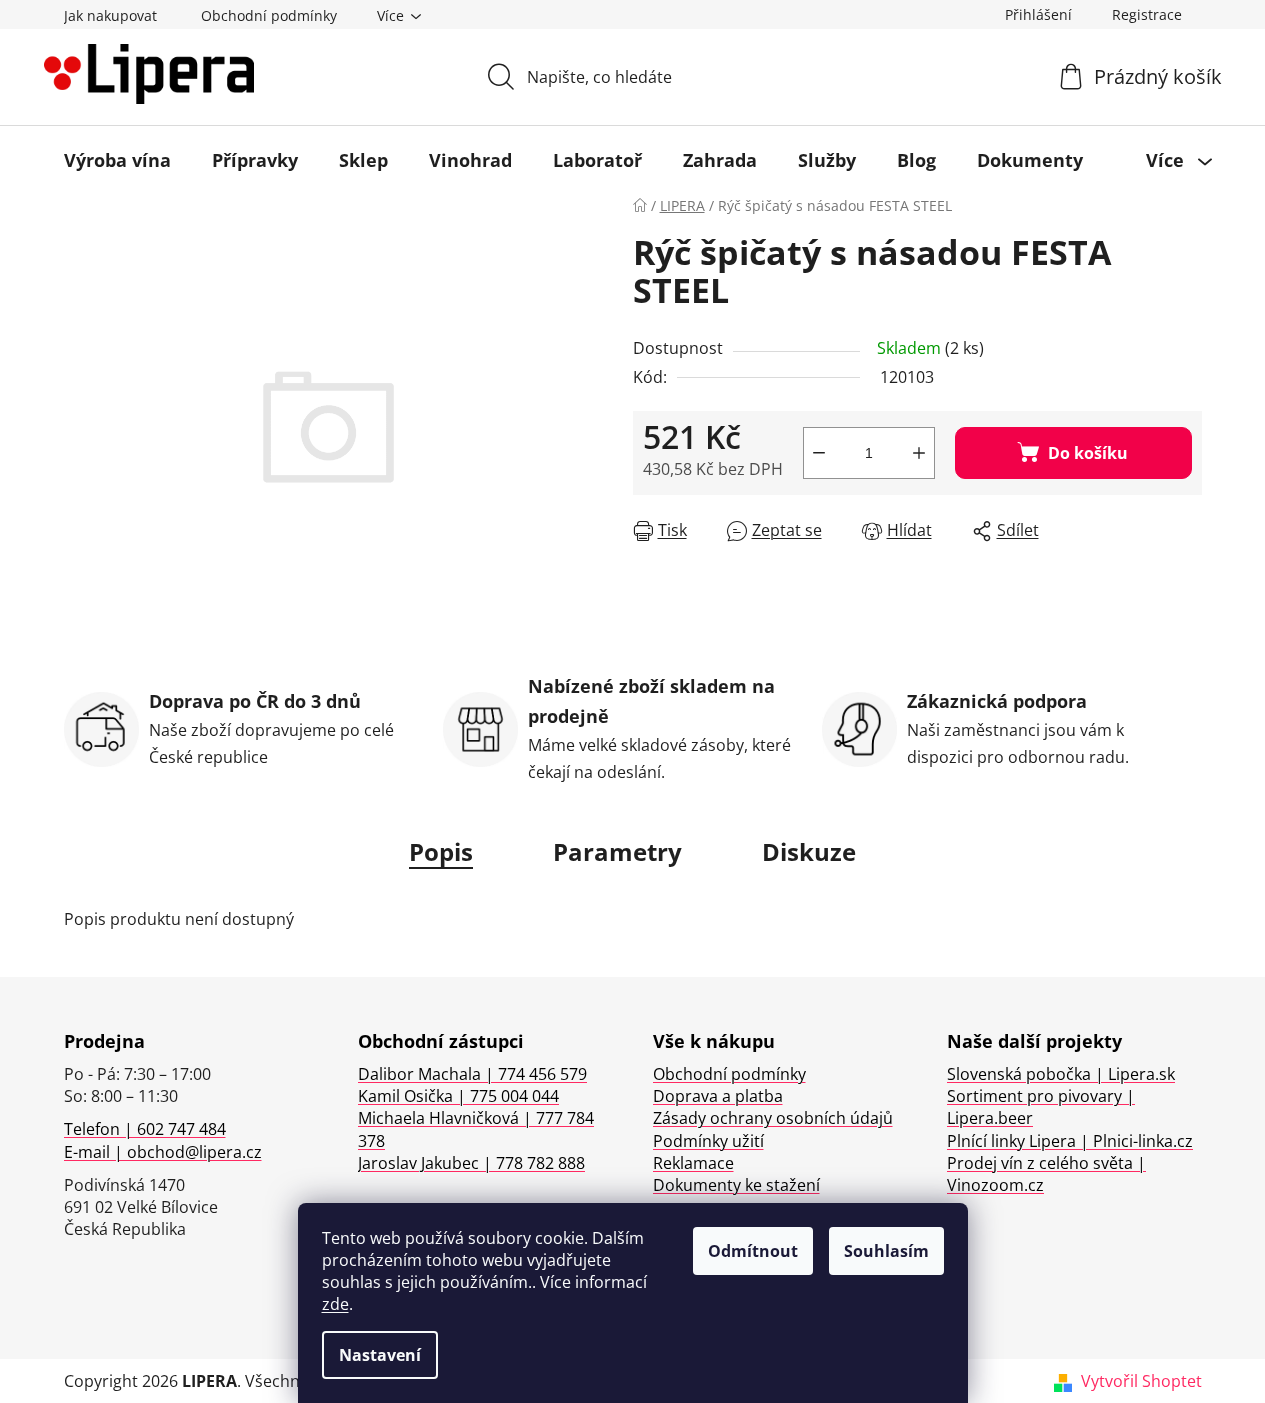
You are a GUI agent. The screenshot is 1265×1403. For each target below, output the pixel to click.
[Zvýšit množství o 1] (919, 453)
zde (335, 1304)
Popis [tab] (441, 851)
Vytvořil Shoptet (1141, 1381)
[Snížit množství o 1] (819, 453)
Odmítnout (753, 1251)
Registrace (1147, 14)
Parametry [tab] (617, 851)
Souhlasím (886, 1251)
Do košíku (1088, 453)
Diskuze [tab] (809, 851)
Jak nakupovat (110, 15)
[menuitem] (117, 160)
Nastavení (380, 1355)
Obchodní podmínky (269, 15)
